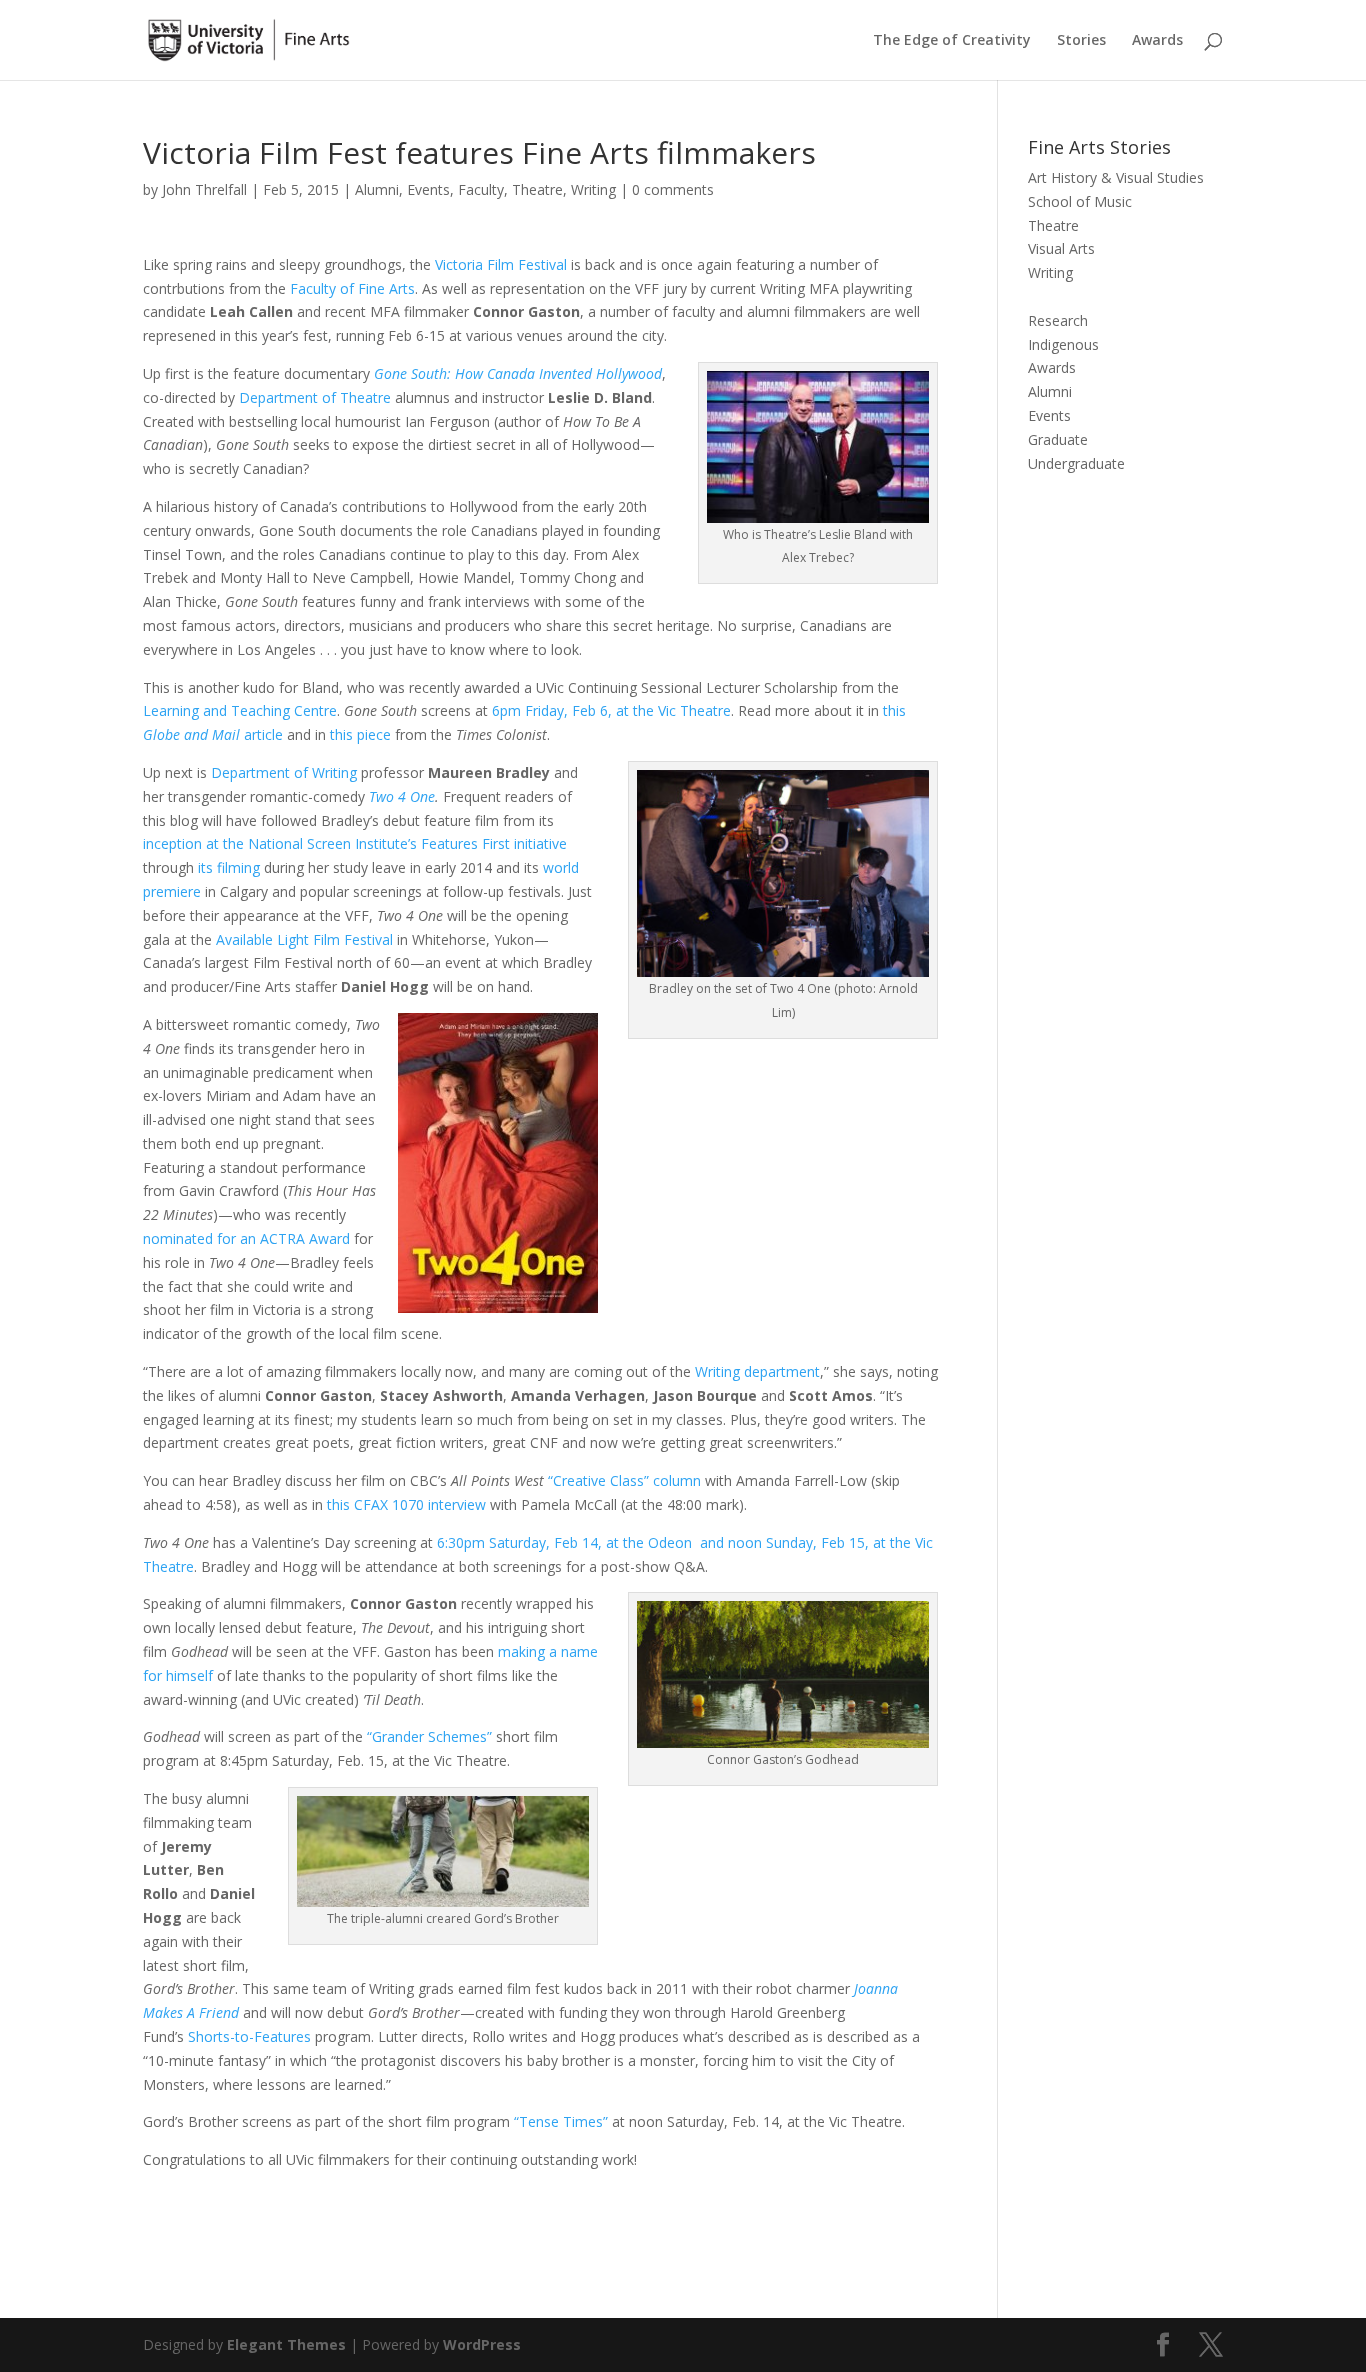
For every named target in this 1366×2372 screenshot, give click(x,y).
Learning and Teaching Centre (240, 710)
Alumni (377, 189)
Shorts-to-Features (249, 2036)
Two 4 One (402, 796)
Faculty (481, 189)
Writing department (757, 1371)
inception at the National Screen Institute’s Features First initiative (355, 843)
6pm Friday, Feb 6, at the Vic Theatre (611, 710)
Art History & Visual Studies (1116, 177)
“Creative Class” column (624, 1480)
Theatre (537, 189)
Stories (1081, 41)
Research (1058, 320)
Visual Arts (1061, 248)
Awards (1157, 41)
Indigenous (1063, 344)
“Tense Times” (561, 2121)
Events (428, 189)
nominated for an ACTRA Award (246, 1238)
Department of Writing (284, 772)
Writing (593, 189)
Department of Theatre (315, 397)
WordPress (482, 2344)
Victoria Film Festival (501, 264)
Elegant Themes (286, 2344)
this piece (362, 734)
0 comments (673, 189)
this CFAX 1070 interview (406, 1504)
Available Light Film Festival (304, 939)
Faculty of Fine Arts (352, 288)
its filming (229, 867)
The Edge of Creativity (952, 41)
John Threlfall (204, 189)
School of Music (1080, 201)
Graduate (1058, 439)
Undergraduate (1076, 463)
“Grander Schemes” (431, 1736)
